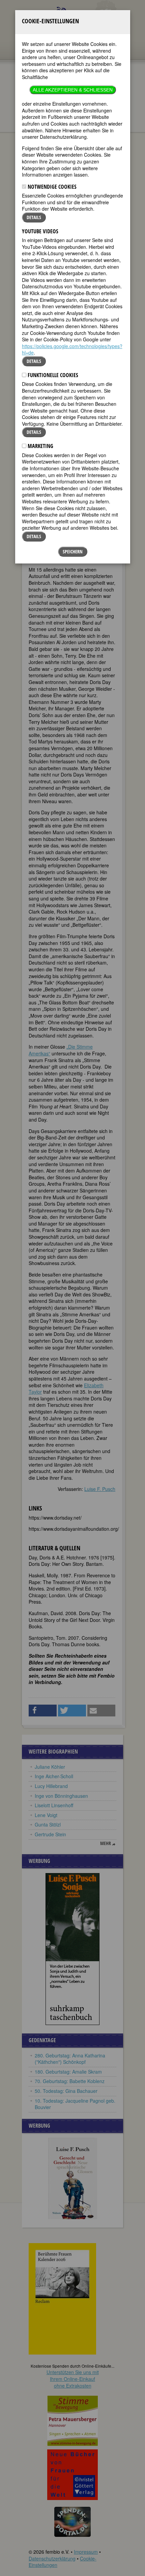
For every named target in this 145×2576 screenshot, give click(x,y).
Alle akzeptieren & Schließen (73, 90)
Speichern (73, 551)
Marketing (40, 446)
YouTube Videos (40, 231)
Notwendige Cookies (51, 187)
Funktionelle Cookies (52, 375)
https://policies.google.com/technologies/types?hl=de (72, 349)
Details (34, 217)
